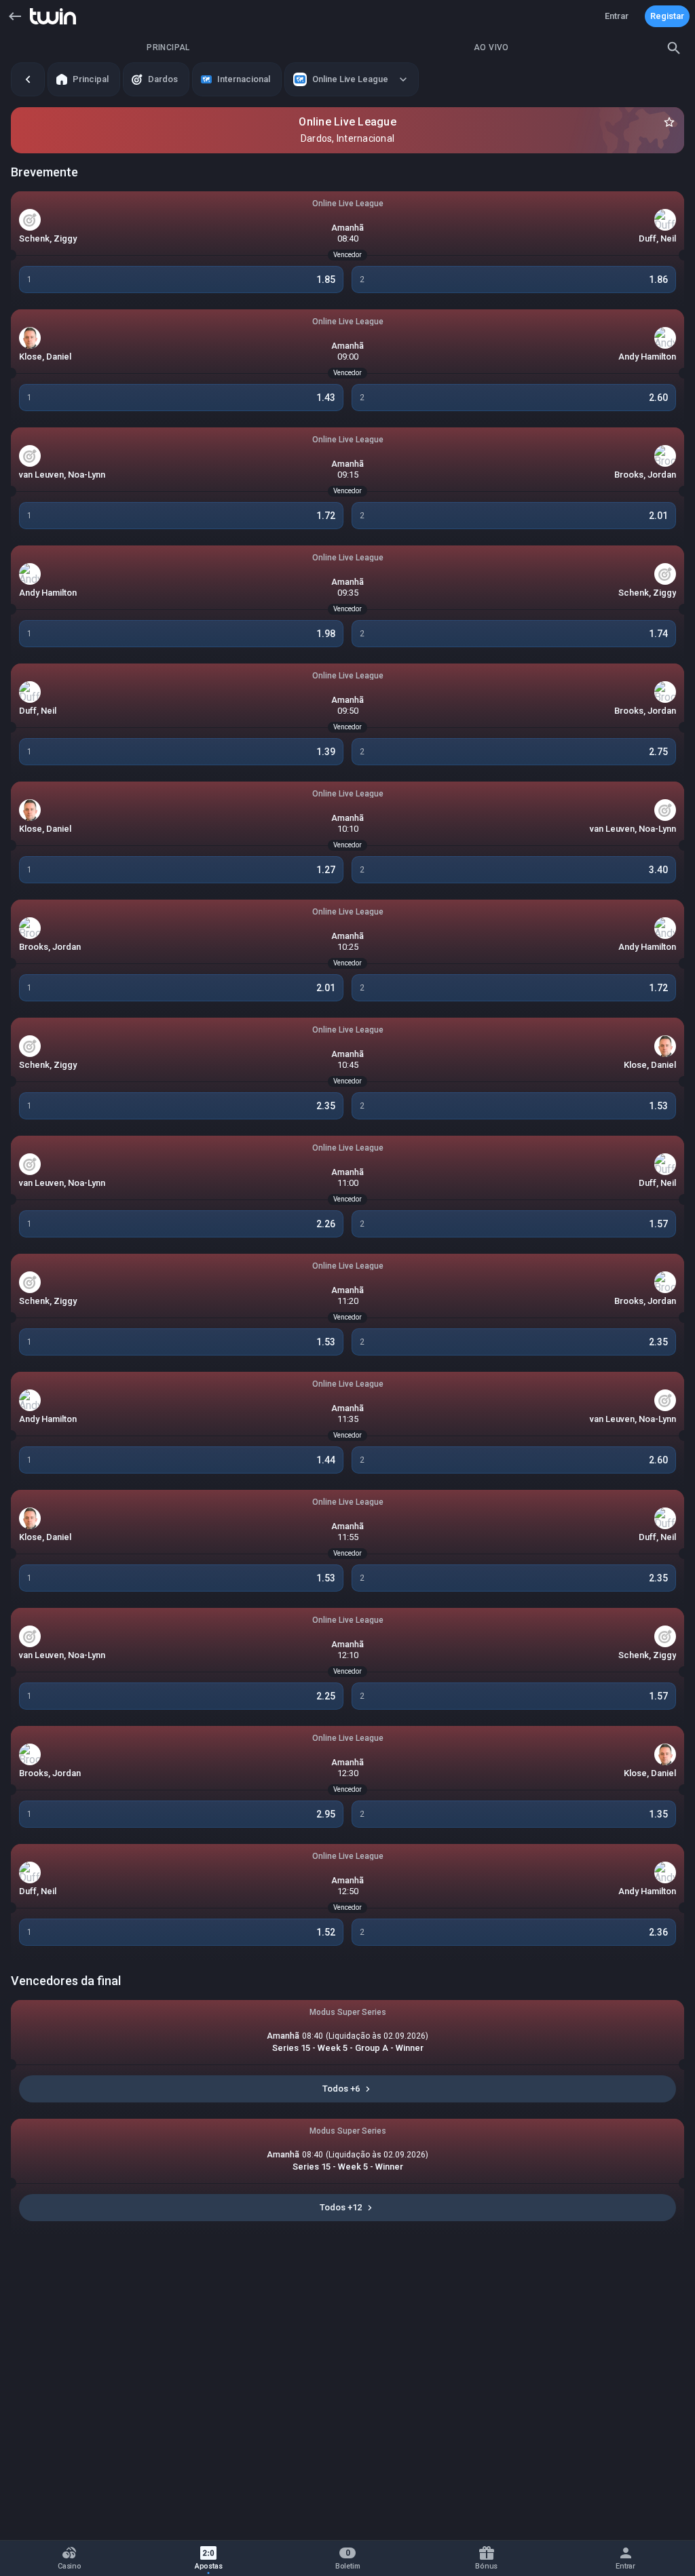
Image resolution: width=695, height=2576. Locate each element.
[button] (15, 16)
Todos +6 (341, 2089)
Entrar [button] (617, 16)
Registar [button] (667, 16)
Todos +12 (341, 2207)
